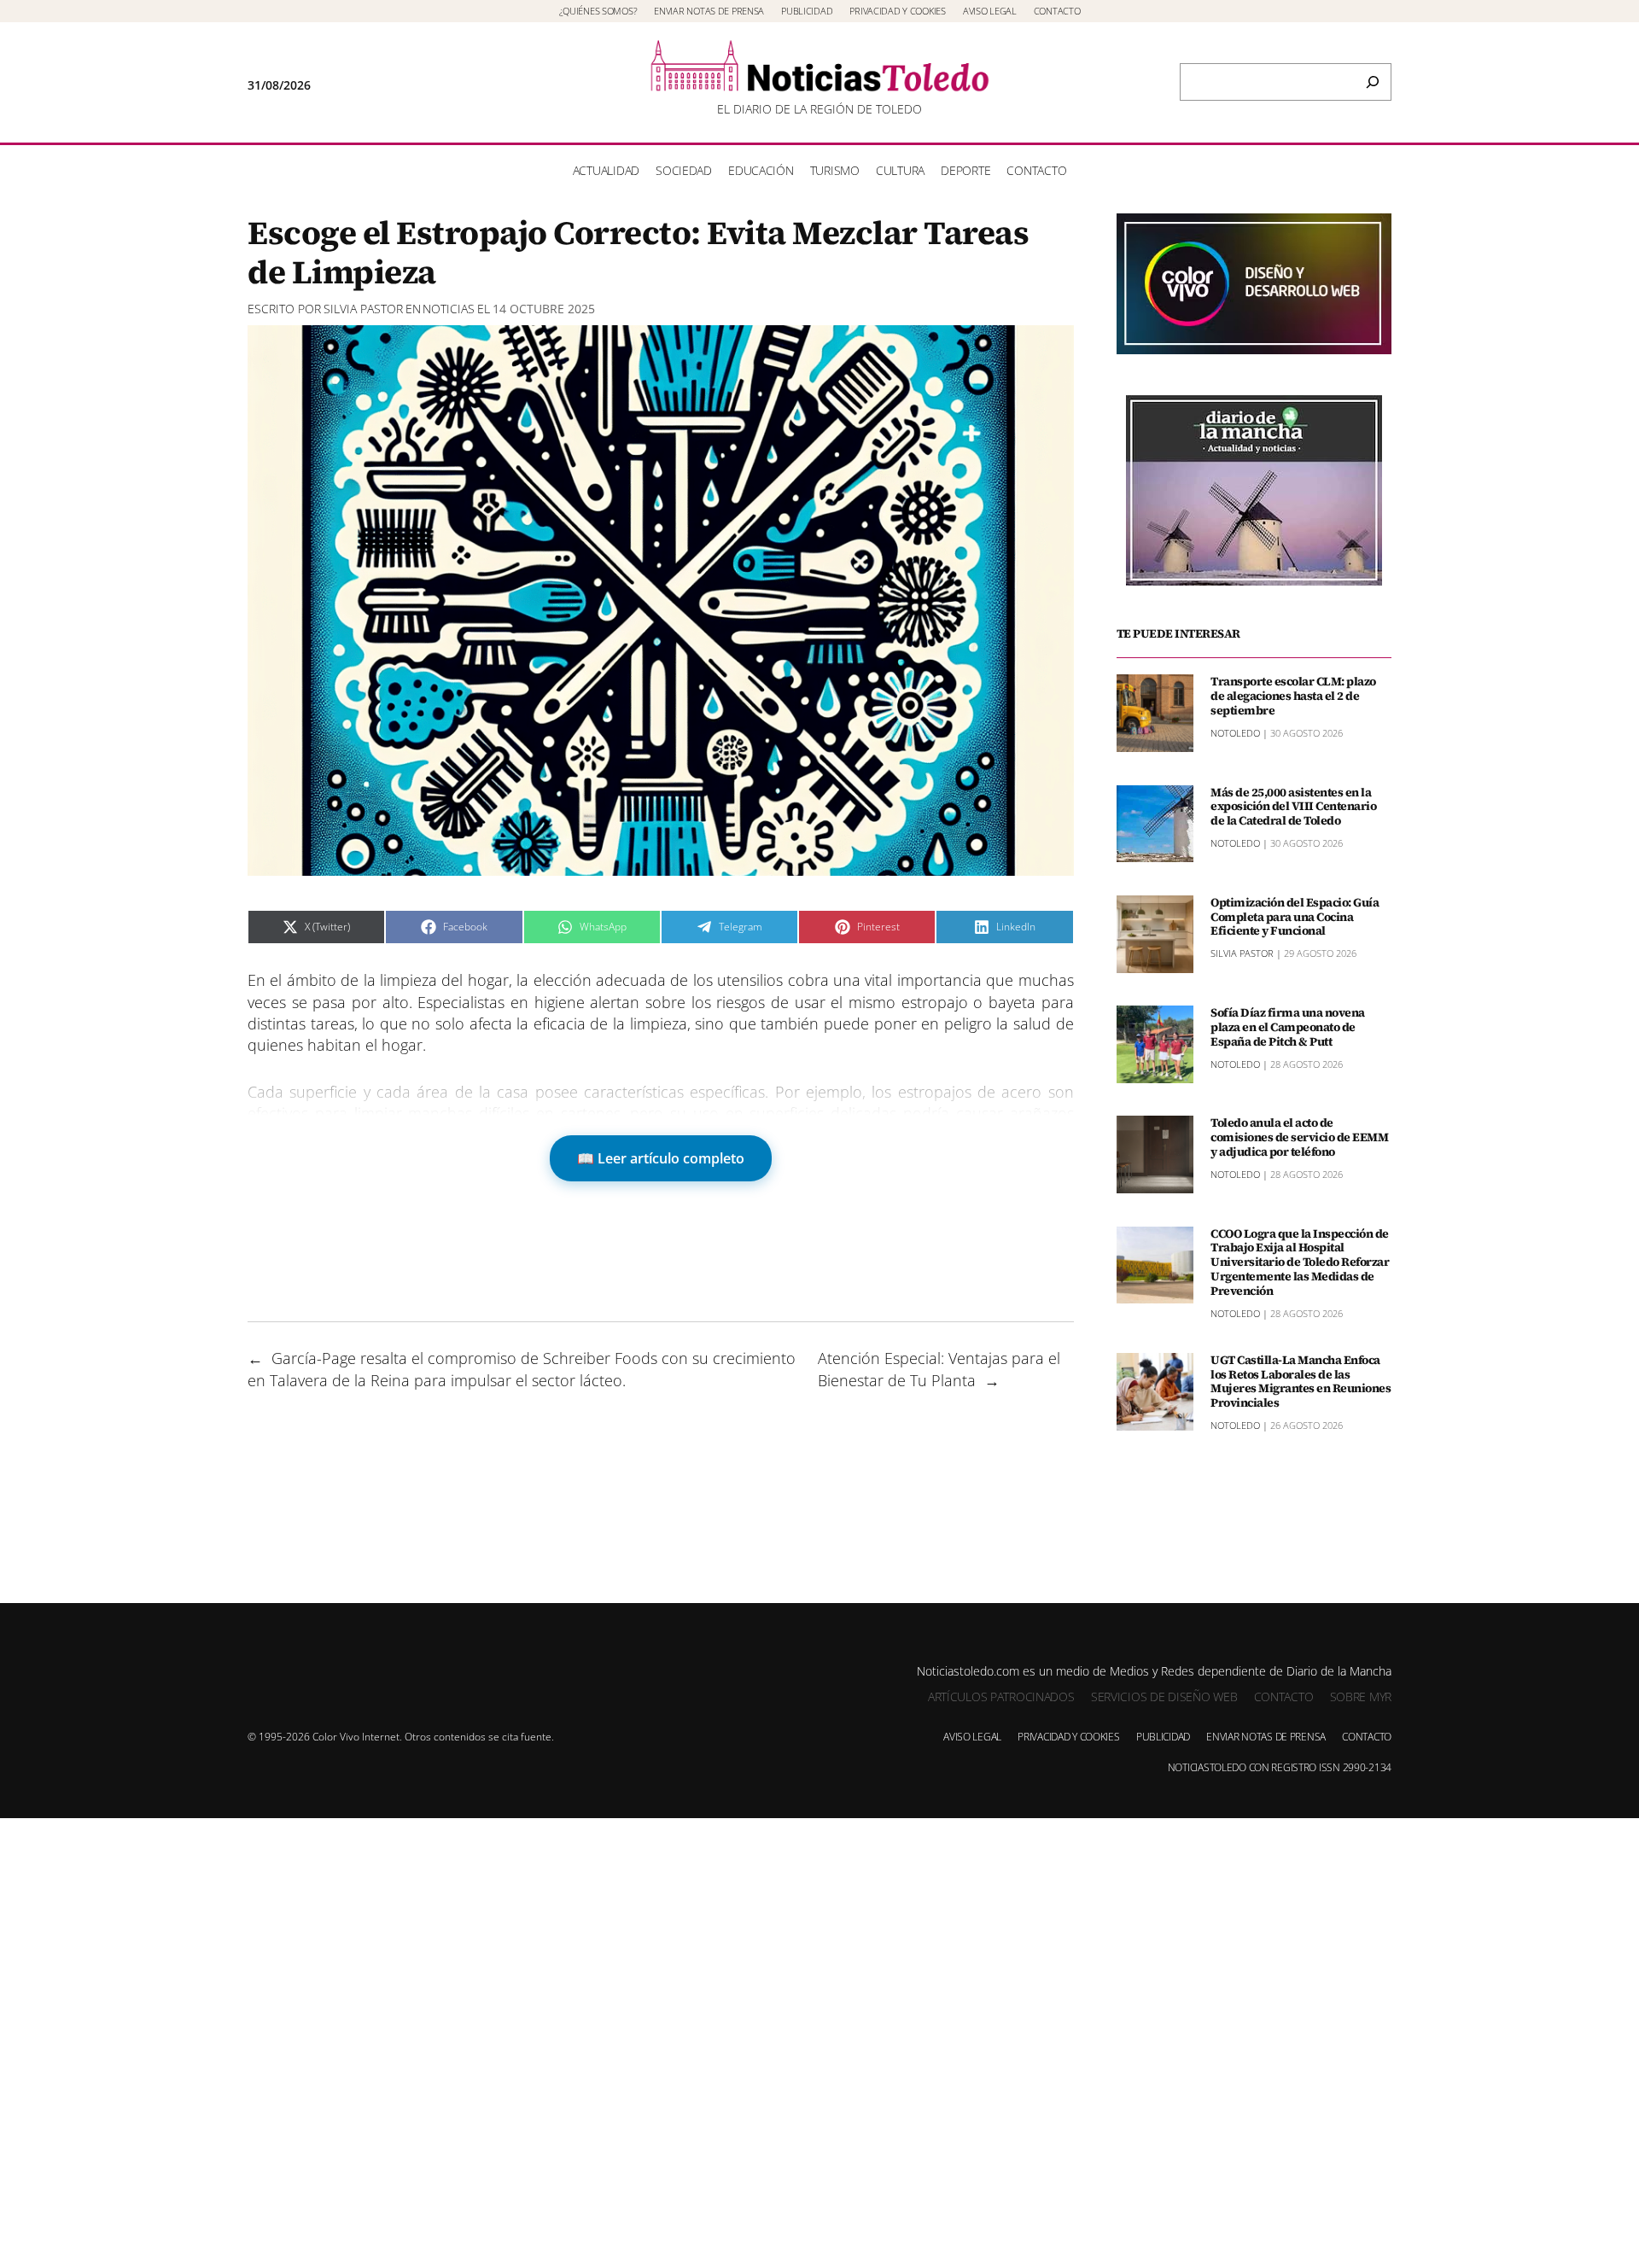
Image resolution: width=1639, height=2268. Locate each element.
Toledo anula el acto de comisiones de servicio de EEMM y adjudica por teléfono (1299, 1137)
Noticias (449, 309)
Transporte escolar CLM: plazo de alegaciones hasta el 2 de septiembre (1293, 696)
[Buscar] (1373, 82)
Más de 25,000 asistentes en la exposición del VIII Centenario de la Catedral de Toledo (1293, 807)
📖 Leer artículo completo (661, 1158)
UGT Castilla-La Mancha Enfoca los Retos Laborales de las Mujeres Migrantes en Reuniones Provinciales (1301, 1382)
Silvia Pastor (363, 309)
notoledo (1235, 733)
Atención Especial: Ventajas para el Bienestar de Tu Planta (939, 1369)
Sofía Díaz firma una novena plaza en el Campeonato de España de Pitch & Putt (1288, 1027)
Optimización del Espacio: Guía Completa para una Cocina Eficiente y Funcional (1295, 917)
